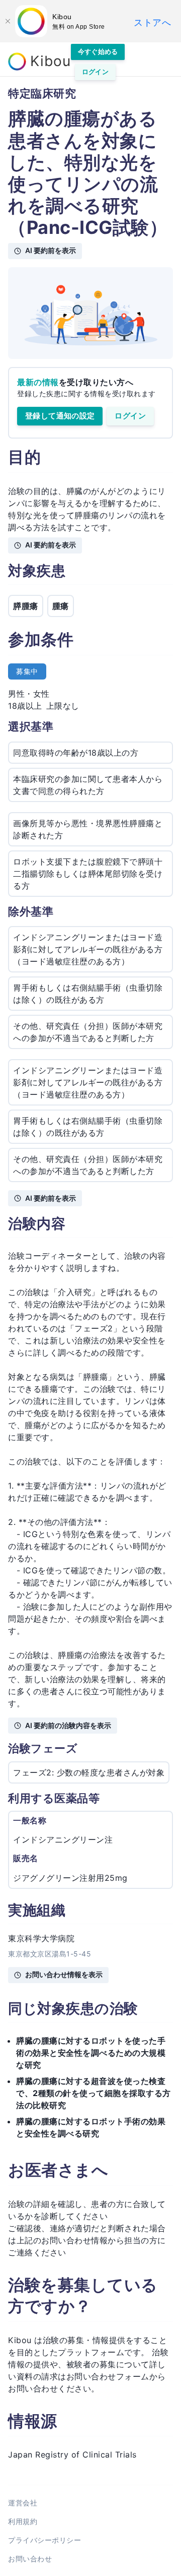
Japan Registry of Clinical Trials (72, 2455)
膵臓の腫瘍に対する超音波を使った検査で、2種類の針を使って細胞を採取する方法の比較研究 (94, 2093)
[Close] (8, 21)
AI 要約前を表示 (51, 250)
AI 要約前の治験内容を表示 (68, 1725)
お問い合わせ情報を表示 (64, 1974)
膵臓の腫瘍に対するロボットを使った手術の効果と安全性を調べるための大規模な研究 (91, 2053)
